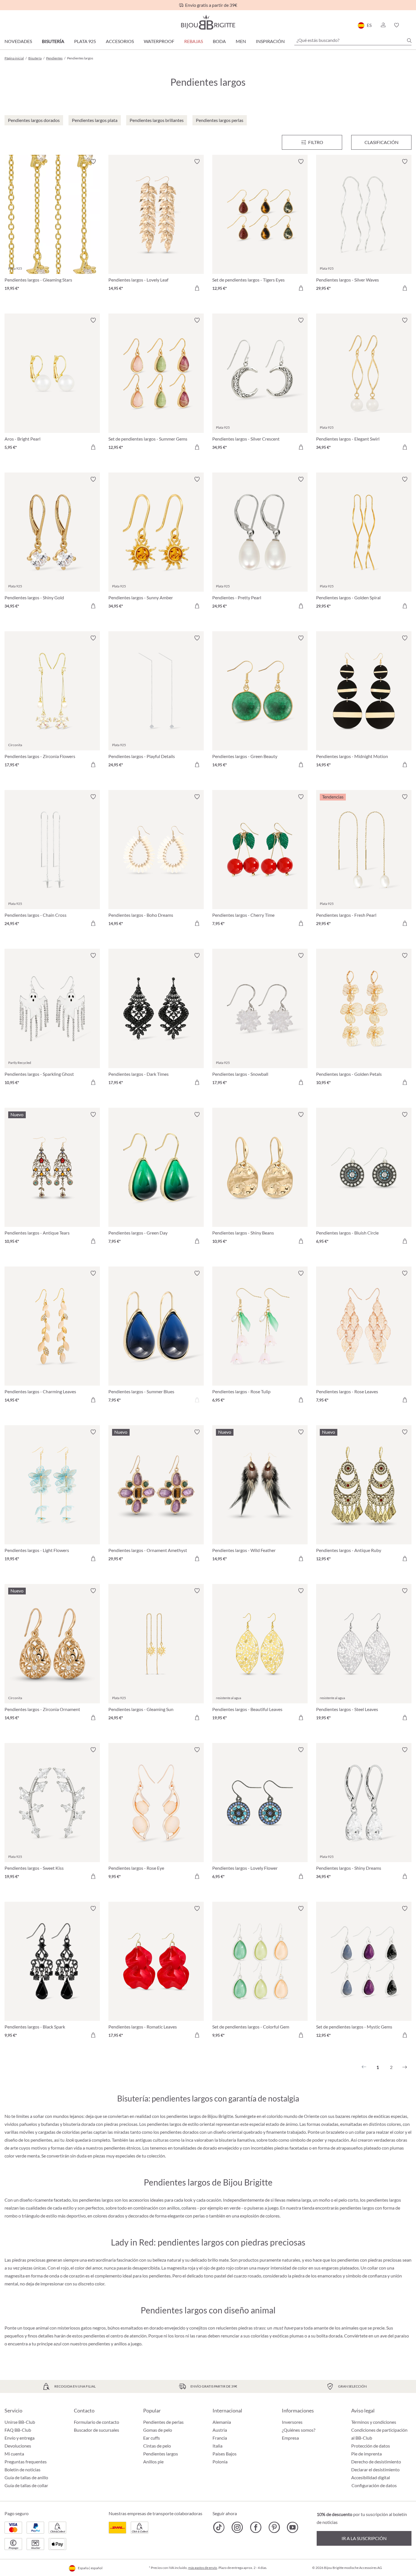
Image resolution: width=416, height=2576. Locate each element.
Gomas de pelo (158, 2430)
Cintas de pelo (157, 2446)
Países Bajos (225, 2454)
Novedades (18, 41)
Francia (220, 2438)
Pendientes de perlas (163, 2422)
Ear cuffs (152, 2438)
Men (241, 41)
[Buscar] (409, 40)
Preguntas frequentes (26, 2462)
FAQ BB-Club (18, 2430)
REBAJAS (194, 41)
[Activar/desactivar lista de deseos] (93, 162)
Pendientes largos (161, 2454)
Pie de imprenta (366, 2454)
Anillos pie (153, 2462)
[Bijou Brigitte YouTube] (292, 2527)
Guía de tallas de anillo (26, 2477)
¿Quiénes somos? (299, 2430)
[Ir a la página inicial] (208, 22)
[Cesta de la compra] (410, 25)
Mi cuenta (14, 2454)
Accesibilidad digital (371, 2477)
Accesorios (120, 41)
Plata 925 (85, 41)
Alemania (222, 2422)
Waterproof (159, 41)
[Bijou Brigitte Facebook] (256, 2527)
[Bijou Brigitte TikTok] (219, 2527)
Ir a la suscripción (364, 2538)
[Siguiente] (405, 2067)
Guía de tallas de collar (26, 2485)
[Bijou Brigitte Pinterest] (274, 2527)
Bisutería (53, 41)
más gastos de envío (203, 2568)
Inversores (292, 2422)
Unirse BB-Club (20, 2422)
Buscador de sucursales (97, 2430)
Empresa (290, 2438)
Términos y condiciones (374, 2422)
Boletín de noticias (22, 2469)
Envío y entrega (20, 2438)
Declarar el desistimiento (375, 2469)
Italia (217, 2446)
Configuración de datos (374, 2485)
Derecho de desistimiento (376, 2462)
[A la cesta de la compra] (197, 288)
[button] (383, 25)
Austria (220, 2430)
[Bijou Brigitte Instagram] (237, 2527)
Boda (219, 41)
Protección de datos (371, 2446)
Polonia (220, 2462)
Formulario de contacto (97, 2422)
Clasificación (381, 142)
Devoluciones (18, 2446)
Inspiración (270, 41)
